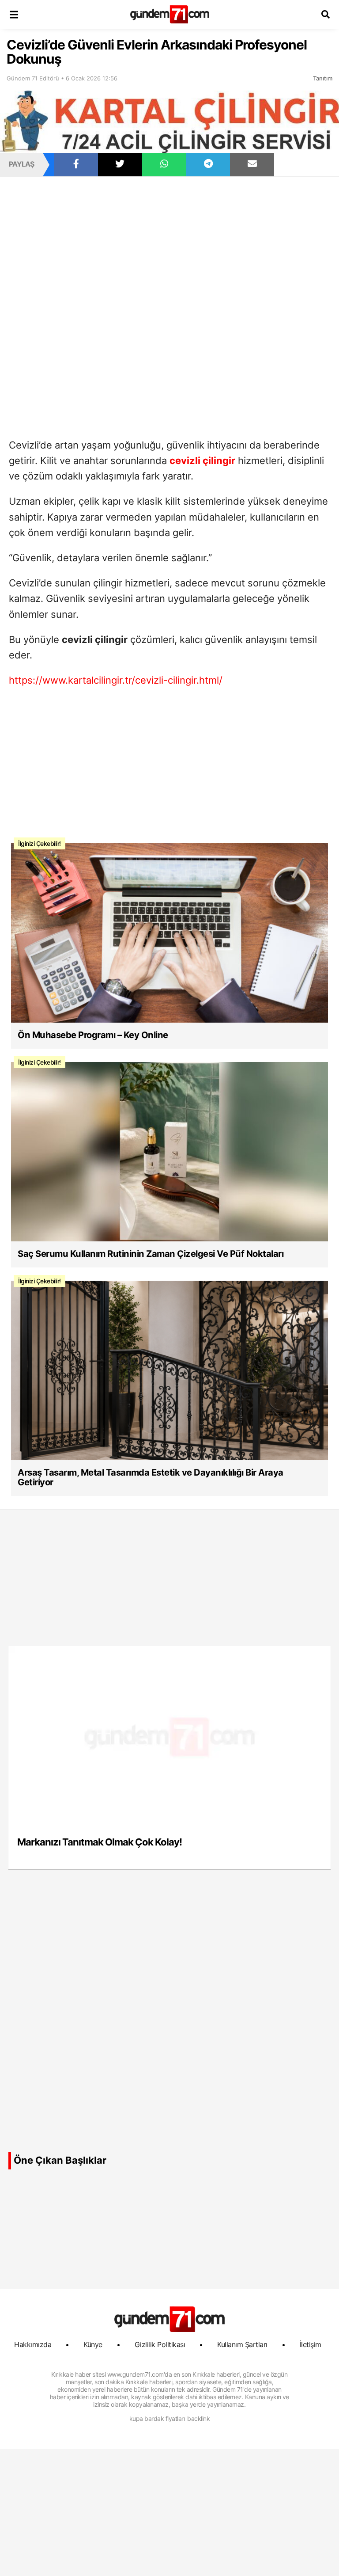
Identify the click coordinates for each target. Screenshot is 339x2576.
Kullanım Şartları (242, 2344)
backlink (198, 2418)
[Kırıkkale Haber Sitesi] (169, 2319)
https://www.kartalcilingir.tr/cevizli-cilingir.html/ (116, 680)
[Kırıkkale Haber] (170, 14)
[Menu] (14, 14)
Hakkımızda (33, 2344)
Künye (93, 2344)
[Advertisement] (169, 242)
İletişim (311, 2344)
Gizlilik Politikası (160, 2344)
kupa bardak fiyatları (157, 2418)
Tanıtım (323, 78)
